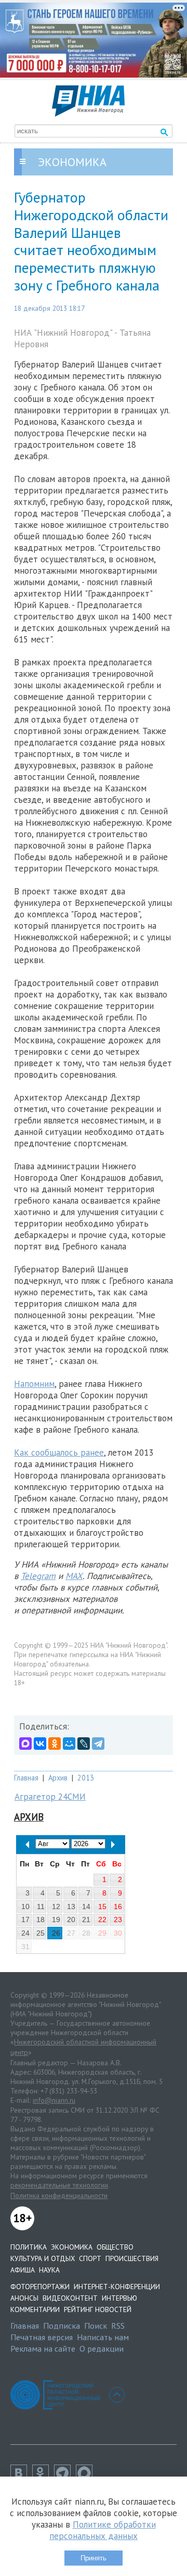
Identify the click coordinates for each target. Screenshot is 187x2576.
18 (41, 1920)
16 (118, 1906)
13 (71, 1906)
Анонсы (24, 2298)
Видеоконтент (70, 2298)
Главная (26, 1778)
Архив (58, 1778)
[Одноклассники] (55, 1744)
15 (102, 1906)
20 (71, 1920)
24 (25, 1933)
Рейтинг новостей (98, 2309)
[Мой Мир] (69, 1744)
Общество (115, 2247)
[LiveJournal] (84, 1744)
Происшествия (132, 2258)
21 (86, 1920)
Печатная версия (42, 2337)
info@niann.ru (54, 2100)
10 (25, 1906)
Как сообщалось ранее (59, 1453)
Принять (94, 2558)
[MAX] (25, 1744)
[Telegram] (98, 1744)
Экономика (72, 2247)
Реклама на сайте (43, 2348)
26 (56, 1933)
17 (25, 1920)
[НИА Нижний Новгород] (88, 113)
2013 (86, 1778)
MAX (74, 1576)
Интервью (119, 2298)
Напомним (34, 1384)
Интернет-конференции (117, 2287)
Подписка (62, 2326)
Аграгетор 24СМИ (50, 1797)
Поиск (96, 2326)
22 (102, 1920)
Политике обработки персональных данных (103, 2530)
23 (118, 1920)
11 (41, 1906)
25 (41, 1933)
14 (86, 1906)
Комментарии (35, 2309)
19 (56, 1920)
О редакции (102, 2348)
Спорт (90, 2258)
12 (56, 1906)
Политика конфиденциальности (59, 2195)
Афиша (23, 2270)
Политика (29, 2247)
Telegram (38, 1576)
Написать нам (103, 2337)
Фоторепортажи (40, 2287)
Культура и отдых (43, 2258)
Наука (49, 2270)
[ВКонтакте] (40, 1744)
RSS (118, 2326)
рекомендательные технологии (59, 2185)
